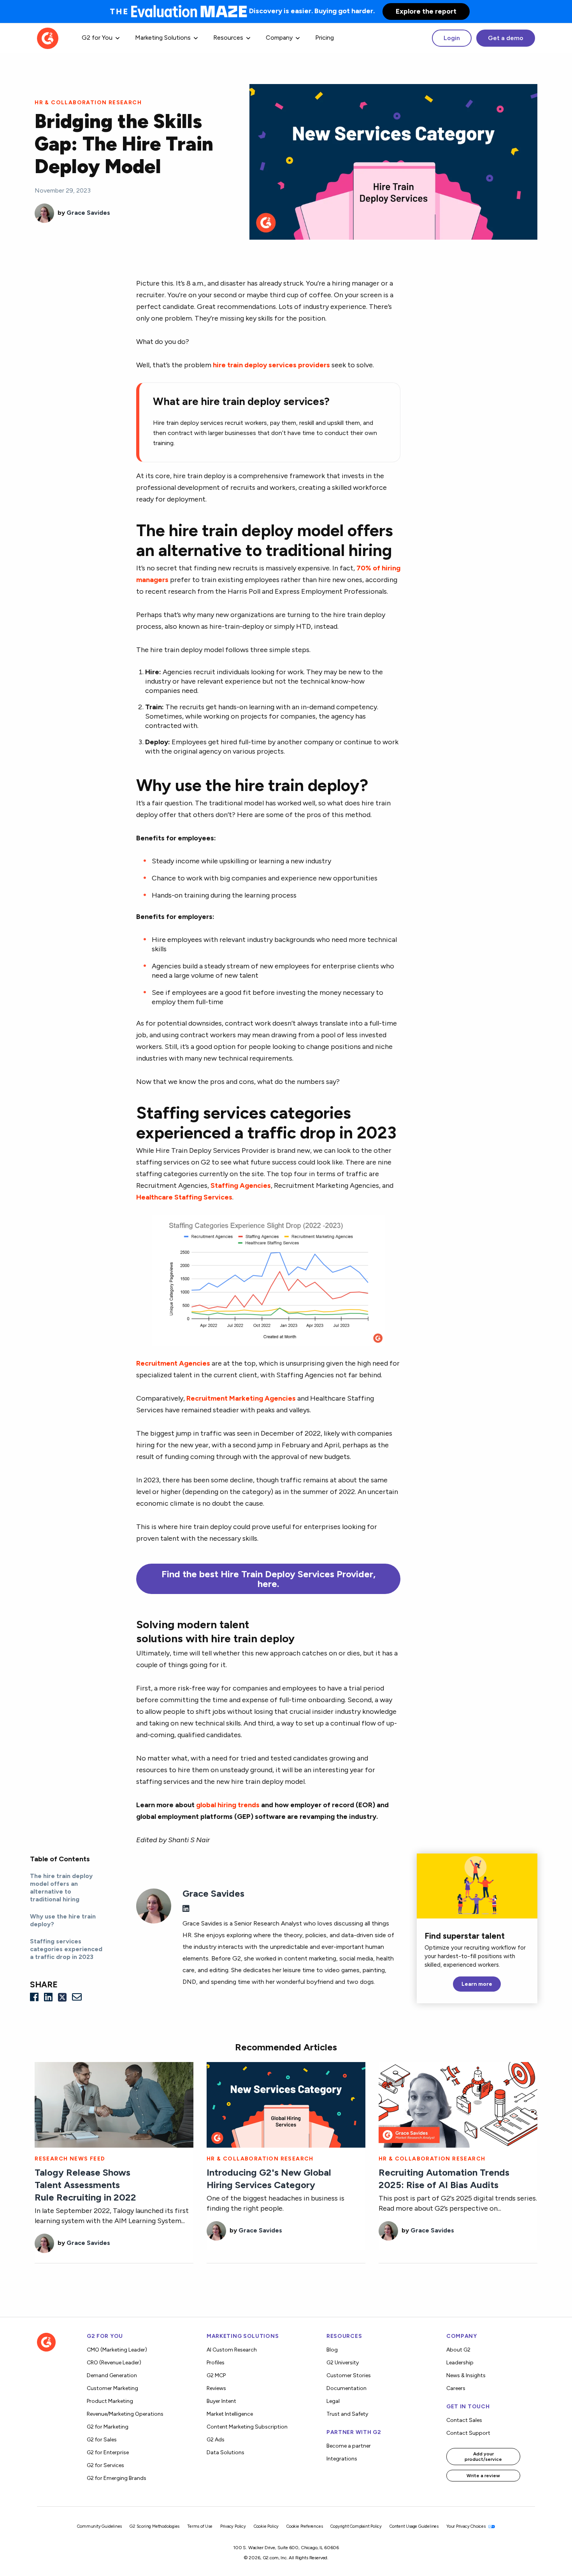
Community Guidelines (99, 2526)
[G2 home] (48, 38)
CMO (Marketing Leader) (117, 2350)
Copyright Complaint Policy (356, 2526)
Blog (332, 2350)
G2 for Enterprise (108, 2452)
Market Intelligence (230, 2414)
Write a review (483, 2476)
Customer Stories (349, 2375)
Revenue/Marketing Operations (125, 2414)
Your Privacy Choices (467, 2526)
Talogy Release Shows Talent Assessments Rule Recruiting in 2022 (85, 2185)
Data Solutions (225, 2452)
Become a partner (349, 2446)
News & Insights (466, 2375)
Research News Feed (70, 2159)
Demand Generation (112, 2375)
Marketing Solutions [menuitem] (163, 38)
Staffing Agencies (241, 1185)
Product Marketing (110, 2401)
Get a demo (506, 38)
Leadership (460, 2363)
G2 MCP (216, 2375)
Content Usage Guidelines (414, 2526)
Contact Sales (464, 2420)
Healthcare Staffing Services (184, 1197)
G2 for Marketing (108, 2427)
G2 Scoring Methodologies (154, 2526)
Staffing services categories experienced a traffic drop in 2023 (66, 1949)
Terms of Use (200, 2526)
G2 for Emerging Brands (117, 2478)
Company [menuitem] (279, 38)
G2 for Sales (102, 2440)
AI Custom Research (232, 2350)
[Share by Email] (77, 1997)
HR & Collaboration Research (88, 103)
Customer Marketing (112, 2388)
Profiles (216, 2363)
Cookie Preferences (304, 2526)
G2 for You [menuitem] (97, 38)
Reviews (216, 2388)
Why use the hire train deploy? (63, 1920)
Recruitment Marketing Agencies (241, 1398)
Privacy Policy (233, 2526)
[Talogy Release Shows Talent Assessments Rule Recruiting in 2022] (114, 2104)
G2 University (343, 2363)
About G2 (458, 2350)
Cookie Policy (266, 2526)
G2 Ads (216, 2440)
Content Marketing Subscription (247, 2427)
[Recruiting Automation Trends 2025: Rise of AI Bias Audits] (458, 2104)
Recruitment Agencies (173, 1363)
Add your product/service (483, 2457)
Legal (333, 2401)
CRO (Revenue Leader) (114, 2363)
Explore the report (426, 11)
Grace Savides (88, 213)
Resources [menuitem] (228, 38)
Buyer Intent (221, 2401)
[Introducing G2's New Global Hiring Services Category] (286, 2104)
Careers (456, 2388)
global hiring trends (228, 1805)
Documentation (347, 2388)
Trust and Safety (347, 2414)
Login (452, 38)
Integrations (342, 2459)
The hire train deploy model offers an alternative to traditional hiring (61, 1888)
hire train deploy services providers (271, 365)
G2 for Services (105, 2465)
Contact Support (468, 2433)
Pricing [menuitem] (325, 38)
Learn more (477, 1984)
